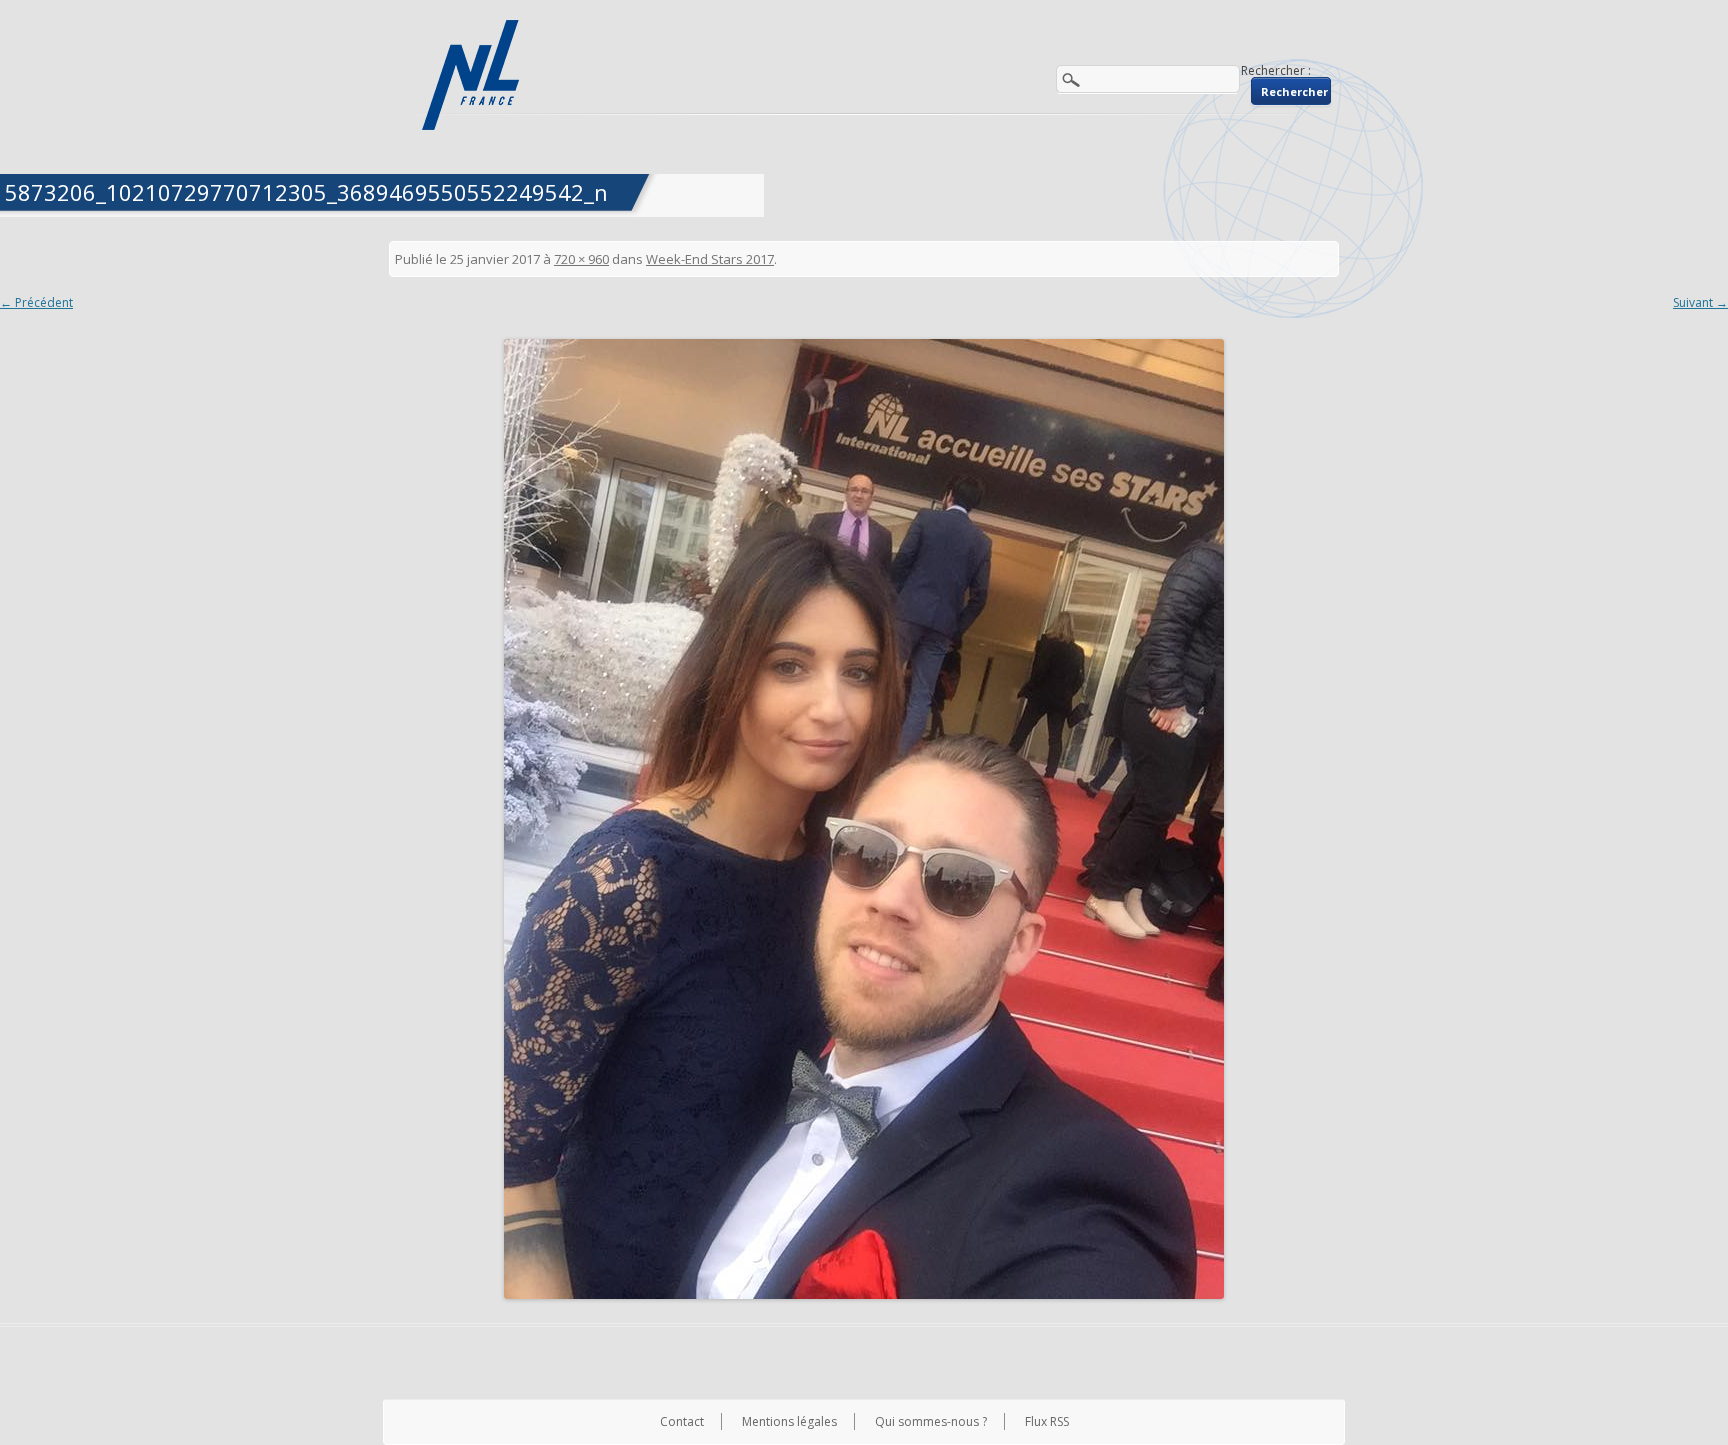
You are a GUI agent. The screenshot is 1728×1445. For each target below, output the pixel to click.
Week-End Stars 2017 (710, 259)
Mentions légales (789, 1421)
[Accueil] (473, 75)
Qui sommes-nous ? (931, 1421)
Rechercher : (1276, 70)
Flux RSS (1047, 1421)
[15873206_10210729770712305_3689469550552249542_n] (864, 819)
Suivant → (1700, 302)
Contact (682, 1421)
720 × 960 (581, 259)
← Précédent (36, 302)
